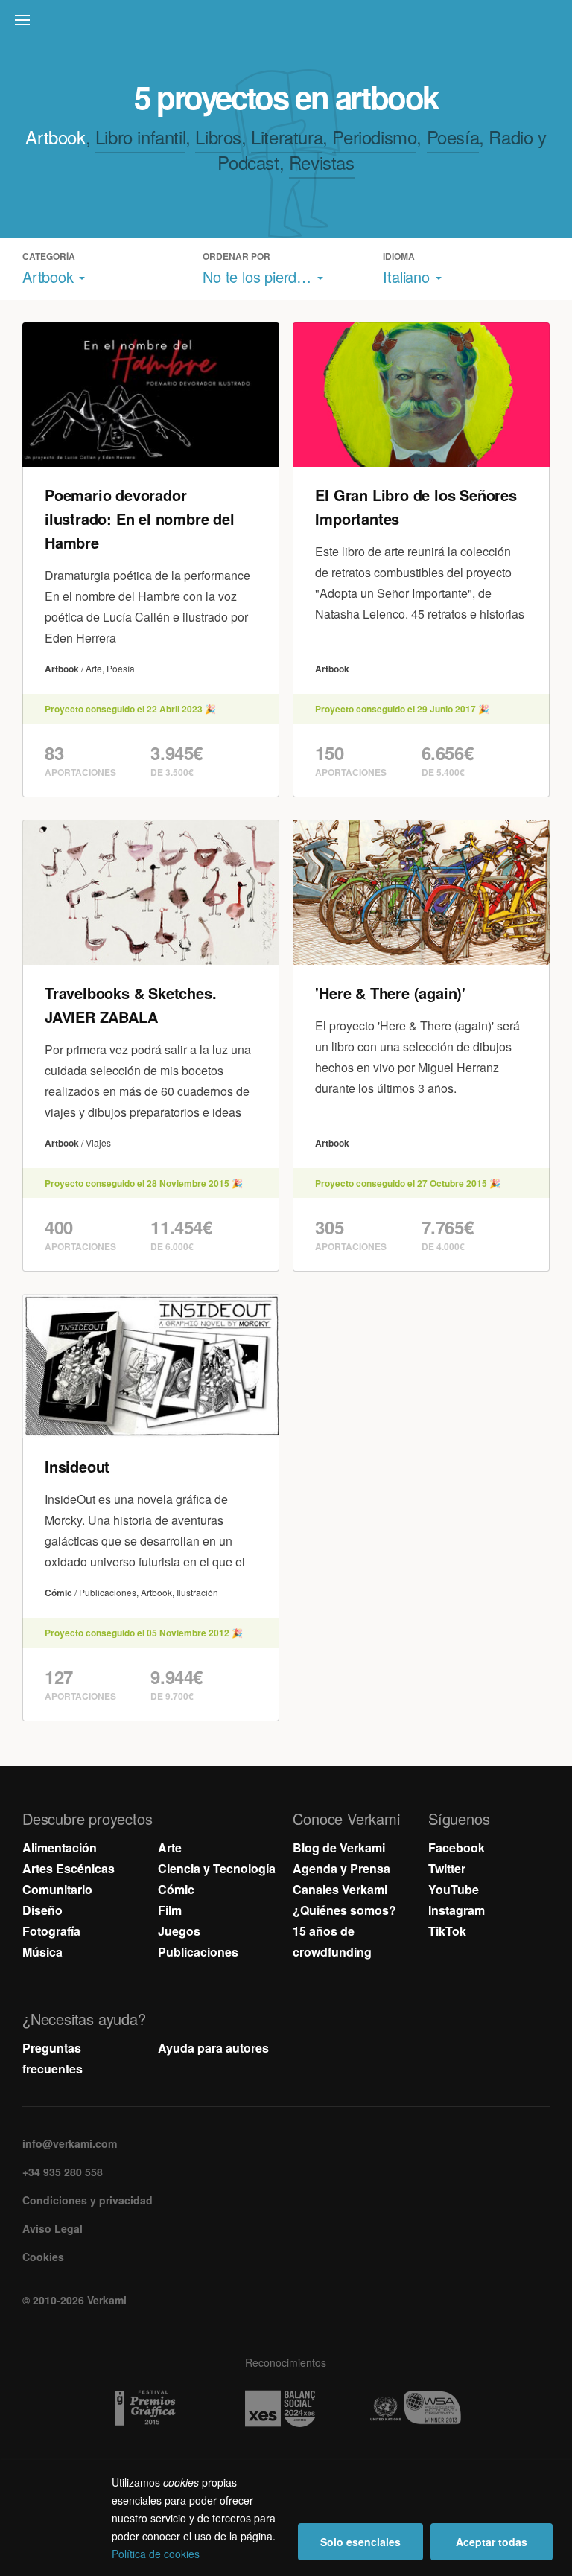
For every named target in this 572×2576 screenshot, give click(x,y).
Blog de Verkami (339, 1847)
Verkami (287, 24)
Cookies (43, 2257)
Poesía (453, 137)
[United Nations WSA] (421, 2408)
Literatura (287, 137)
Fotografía (51, 1931)
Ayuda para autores (213, 2048)
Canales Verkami (340, 1889)
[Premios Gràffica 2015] (151, 2408)
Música (42, 1952)
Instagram (457, 1910)
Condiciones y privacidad (88, 2200)
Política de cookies (156, 2554)
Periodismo (374, 137)
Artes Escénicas (69, 1868)
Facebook (457, 1847)
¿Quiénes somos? (344, 1910)
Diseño (42, 1910)
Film (170, 1910)
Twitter (447, 1868)
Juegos (179, 1931)
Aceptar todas (492, 2542)
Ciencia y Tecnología (217, 1868)
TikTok (447, 1931)
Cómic (176, 1889)
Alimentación (60, 1847)
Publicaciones (198, 1952)
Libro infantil (140, 137)
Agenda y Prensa (341, 1868)
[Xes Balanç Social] (286, 2408)
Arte (170, 1847)
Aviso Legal (53, 2228)
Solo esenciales (360, 2542)
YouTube (454, 1889)
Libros (218, 137)
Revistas (322, 162)
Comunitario (57, 1889)
